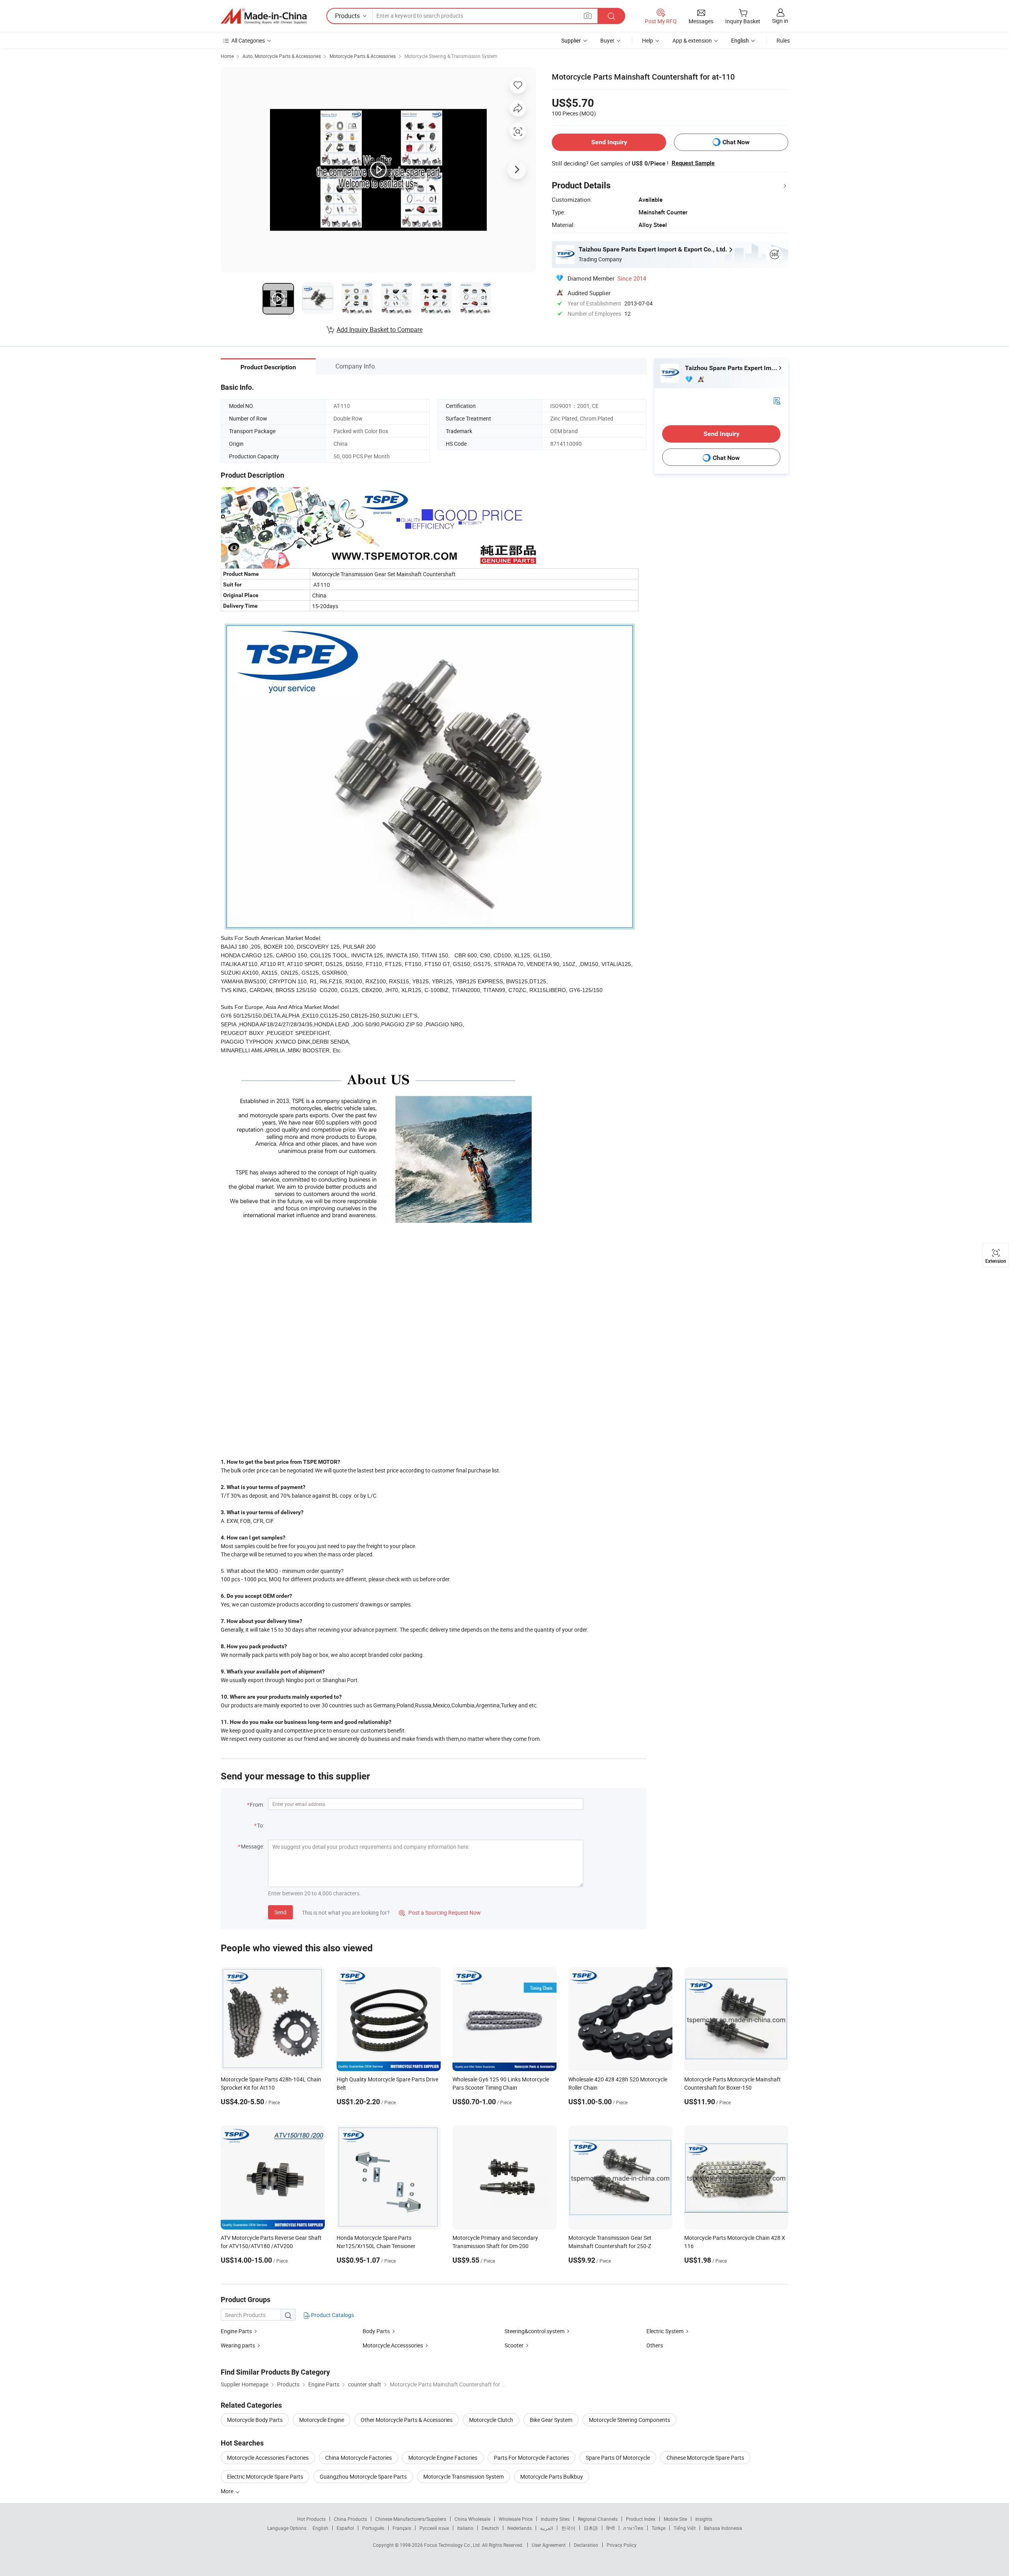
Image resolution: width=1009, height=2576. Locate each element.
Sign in (780, 21)
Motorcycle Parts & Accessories (363, 56)
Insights (704, 2519)
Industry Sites (555, 2519)
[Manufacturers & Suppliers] (264, 16)
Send (280, 1912)
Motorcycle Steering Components (629, 2420)
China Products (350, 2519)
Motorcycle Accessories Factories (268, 2458)
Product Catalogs (332, 2315)
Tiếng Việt (685, 2528)
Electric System (665, 2331)
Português (373, 2528)
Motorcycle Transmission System (464, 2476)
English (320, 2528)
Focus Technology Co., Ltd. (453, 2545)
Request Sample (693, 163)
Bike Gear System (551, 2420)
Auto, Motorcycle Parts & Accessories (282, 56)
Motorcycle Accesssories (393, 2345)
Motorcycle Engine (322, 2420)
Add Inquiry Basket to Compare (380, 329)
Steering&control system (534, 2331)
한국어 (568, 2528)
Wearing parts (238, 2345)
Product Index (641, 2519)
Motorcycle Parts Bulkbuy (552, 2476)
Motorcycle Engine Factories (443, 2458)
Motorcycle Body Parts (255, 2420)
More (228, 2491)
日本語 (591, 2528)
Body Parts (376, 2331)
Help (648, 40)
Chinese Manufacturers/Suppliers (411, 2519)
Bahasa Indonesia (723, 2528)
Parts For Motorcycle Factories (531, 2458)
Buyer (607, 40)
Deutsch (490, 2528)
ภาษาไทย (633, 2528)
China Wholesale (472, 2519)
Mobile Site (675, 2519)
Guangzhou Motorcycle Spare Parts (363, 2476)
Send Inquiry (609, 142)
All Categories (248, 40)
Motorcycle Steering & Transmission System (451, 56)
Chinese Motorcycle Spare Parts (705, 2458)
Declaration (586, 2545)
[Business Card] (777, 400)
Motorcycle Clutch (491, 2420)
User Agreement (549, 2545)
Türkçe (658, 2528)
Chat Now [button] (736, 142)
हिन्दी (611, 2528)
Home (227, 56)
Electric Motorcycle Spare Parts (265, 2476)
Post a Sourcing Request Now (440, 1912)
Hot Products (311, 2519)
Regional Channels (598, 2519)
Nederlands (519, 2528)
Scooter (514, 2345)
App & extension (692, 40)
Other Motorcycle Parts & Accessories (407, 2420)
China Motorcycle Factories (358, 2458)
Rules (783, 40)
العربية (546, 2528)
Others (655, 2345)
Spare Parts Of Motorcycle (618, 2458)
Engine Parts (236, 2331)
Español (345, 2528)
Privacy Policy (622, 2545)
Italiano (465, 2528)
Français (402, 2528)
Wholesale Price (516, 2519)
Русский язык (434, 2528)
